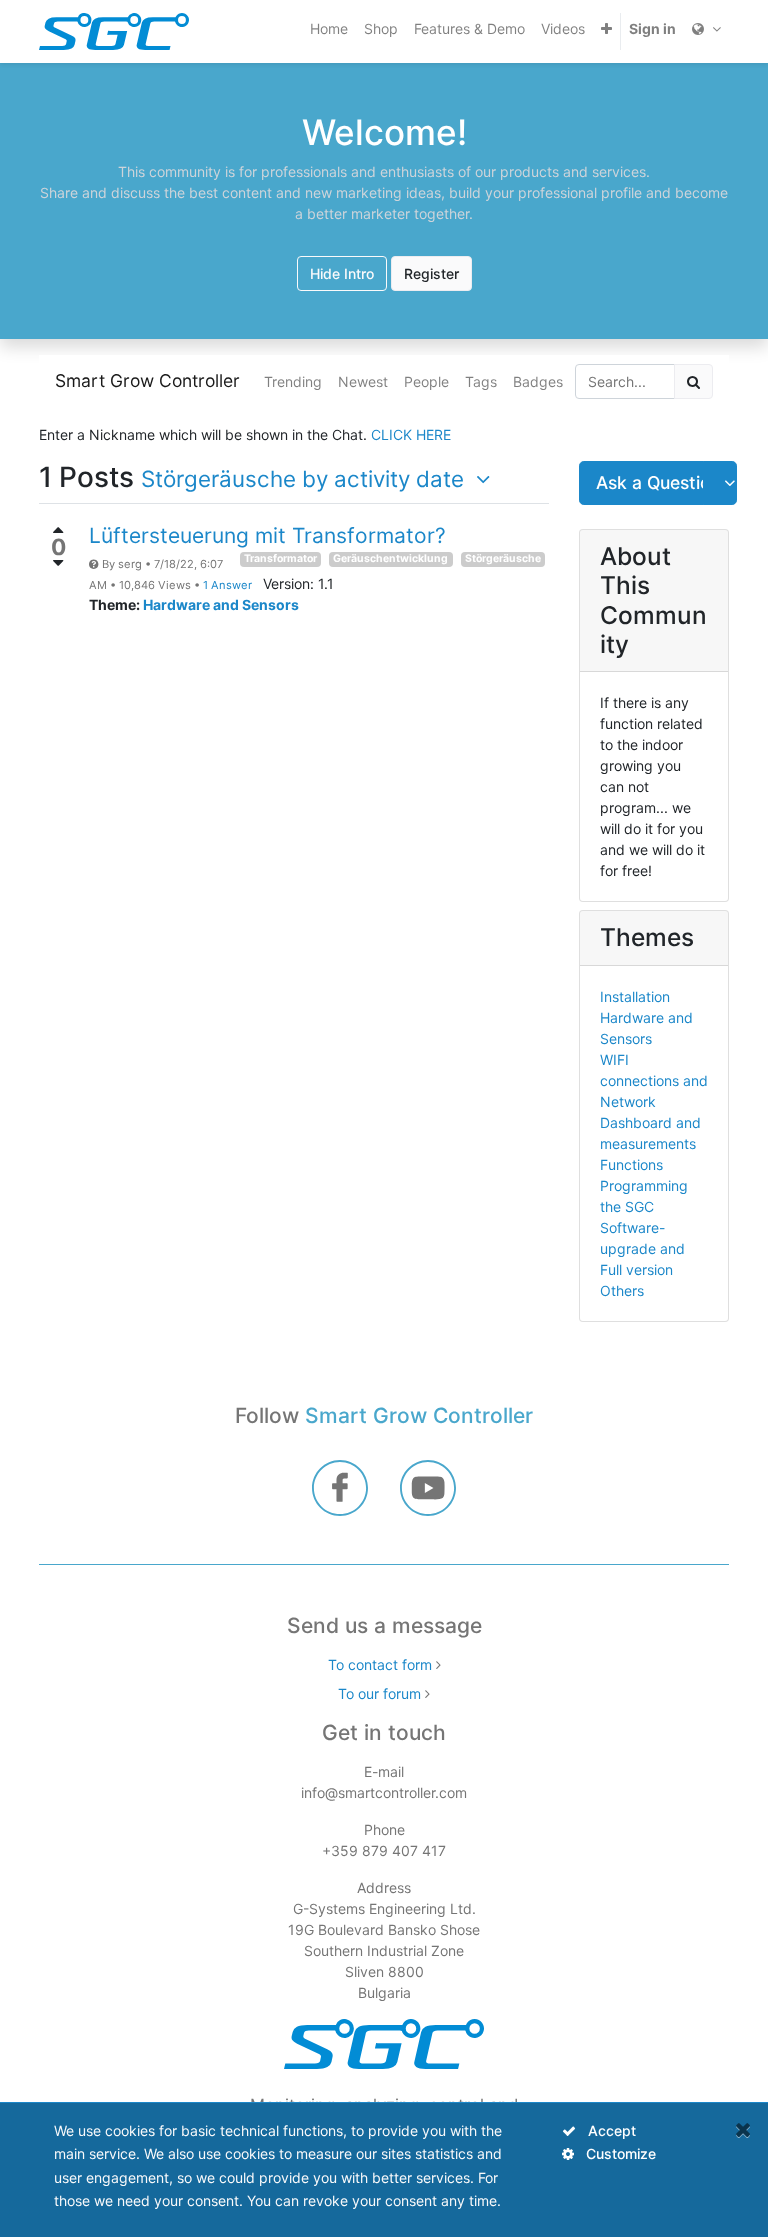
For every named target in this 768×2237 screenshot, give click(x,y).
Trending (293, 381)
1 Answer (229, 585)
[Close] (743, 2129)
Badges (538, 381)
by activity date (305, 478)
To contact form (380, 1664)
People (426, 381)
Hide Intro (342, 273)
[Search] (693, 381)
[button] (606, 28)
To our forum (379, 1693)
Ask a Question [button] (650, 482)
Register (431, 273)
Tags (481, 381)
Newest (363, 381)
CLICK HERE (411, 434)
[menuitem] (329, 28)
